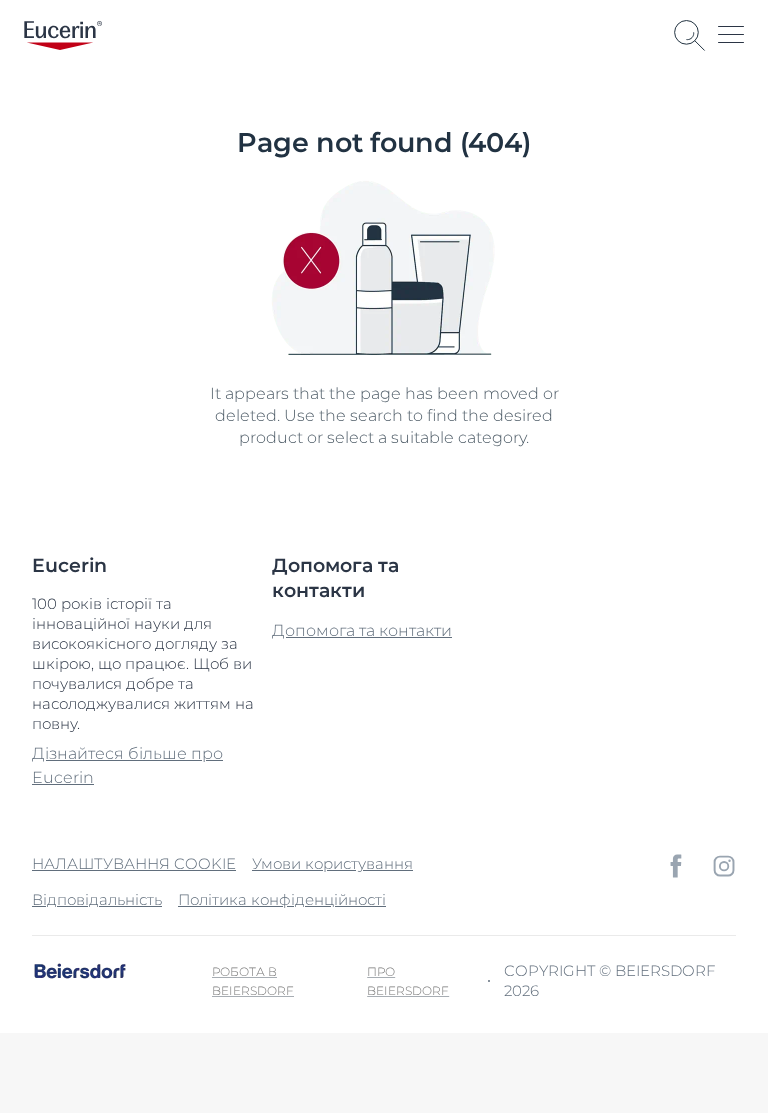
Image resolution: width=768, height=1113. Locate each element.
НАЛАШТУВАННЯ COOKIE (134, 863)
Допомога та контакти (362, 630)
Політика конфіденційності (282, 899)
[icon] (676, 866)
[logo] (63, 35)
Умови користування (332, 863)
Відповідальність (97, 899)
